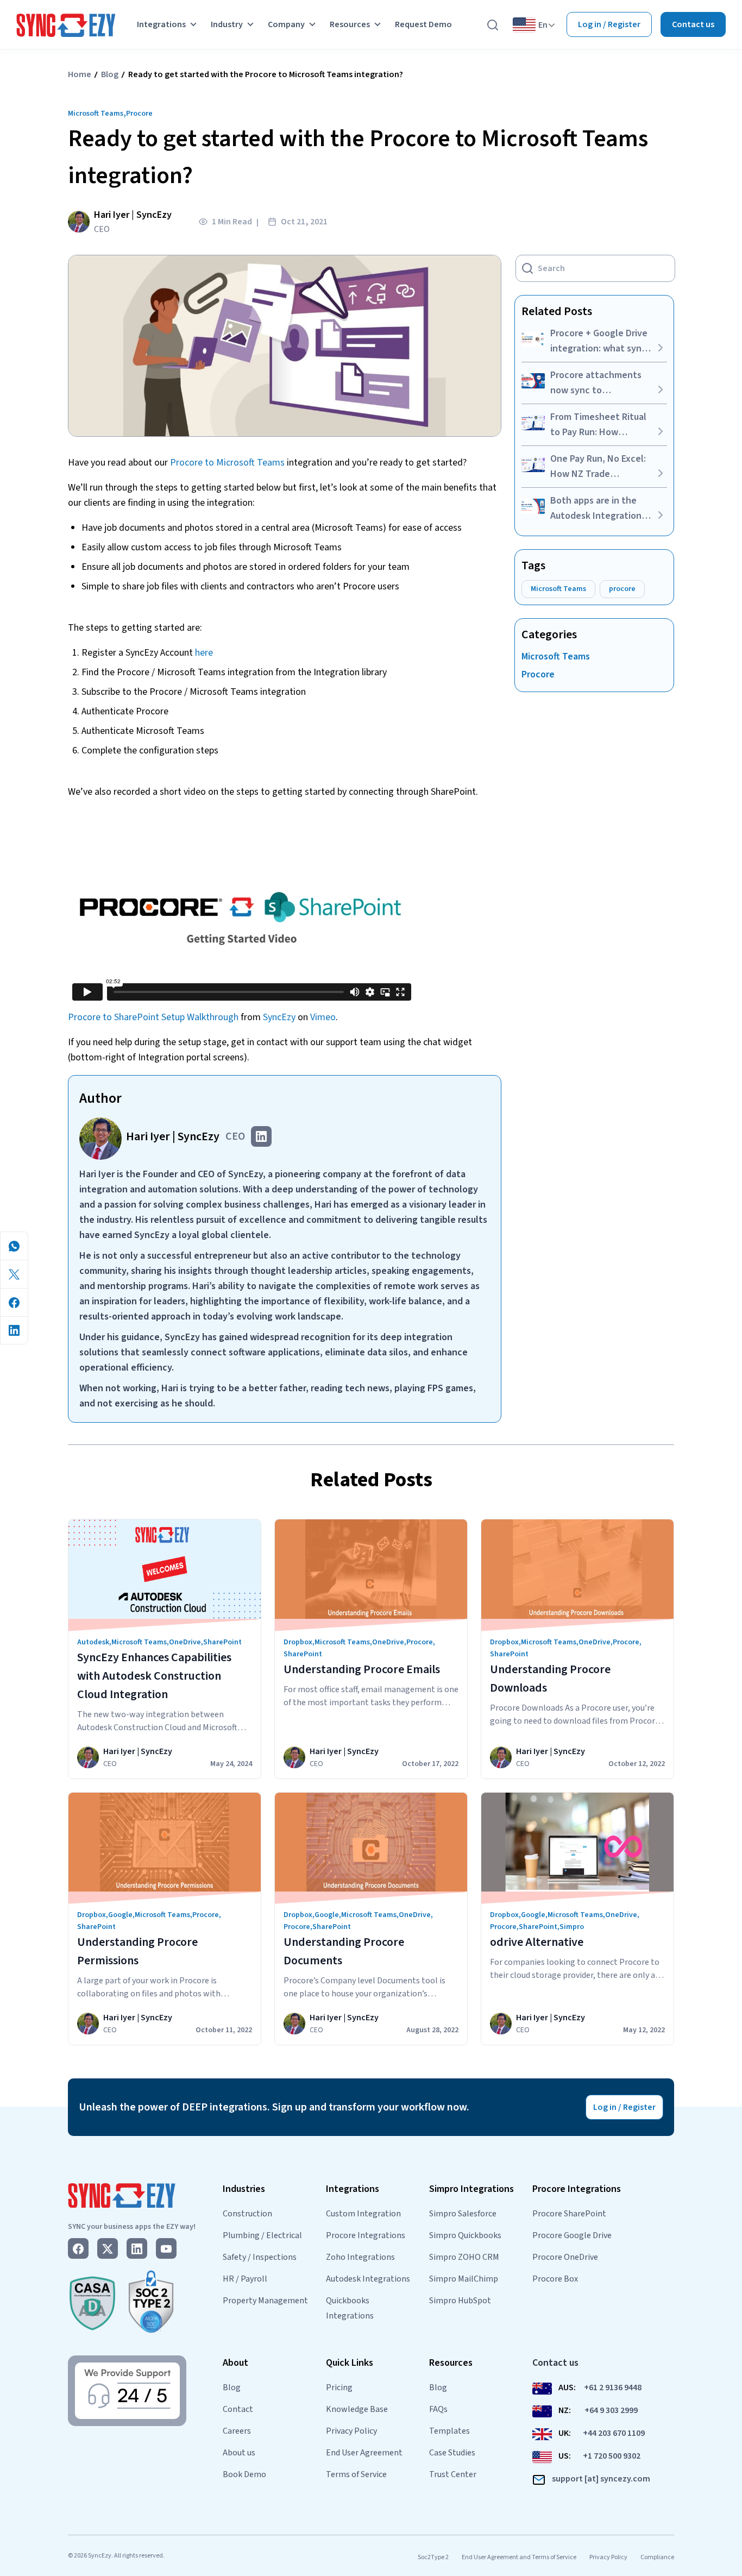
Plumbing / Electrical (262, 2235)
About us (239, 2453)
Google (120, 1915)
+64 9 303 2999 (611, 2410)
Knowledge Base (357, 2409)
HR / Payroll (245, 2279)
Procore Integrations (366, 2235)
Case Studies (452, 2453)
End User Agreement (364, 2453)
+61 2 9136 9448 (613, 2387)
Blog (110, 74)
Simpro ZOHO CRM (464, 2257)
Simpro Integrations (471, 2189)
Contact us (693, 24)
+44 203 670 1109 (614, 2433)
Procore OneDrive (565, 2257)
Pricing (339, 2387)
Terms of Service (356, 2474)
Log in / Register (609, 24)
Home (80, 74)
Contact (238, 2409)
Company (286, 24)
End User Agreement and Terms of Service (519, 2557)
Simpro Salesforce (463, 2214)
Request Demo (423, 24)
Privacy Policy (351, 2431)
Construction (247, 2214)
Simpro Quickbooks (465, 2235)
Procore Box (555, 2279)
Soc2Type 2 (433, 2557)
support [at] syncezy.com (601, 2479)
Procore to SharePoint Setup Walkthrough (153, 1017)
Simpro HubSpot (460, 2301)
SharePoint (222, 1642)
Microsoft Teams (96, 114)
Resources (350, 24)
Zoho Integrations (360, 2257)
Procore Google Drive (572, 2235)
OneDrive (185, 1642)
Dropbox (298, 1642)
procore (622, 589)
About (235, 2363)
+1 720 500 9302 (612, 2456)
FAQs (438, 2409)
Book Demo (244, 2474)
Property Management (265, 2301)
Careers (237, 2431)
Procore (139, 114)
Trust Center (453, 2474)
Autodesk (93, 1642)
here (204, 653)
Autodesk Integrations (368, 2279)
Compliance (657, 2557)
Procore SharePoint (569, 2214)
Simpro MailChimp (464, 2279)
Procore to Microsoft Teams (227, 463)
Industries (244, 2189)
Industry (227, 24)
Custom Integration (363, 2214)
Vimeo (323, 1017)
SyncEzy (279, 1017)
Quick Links (350, 2363)
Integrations (161, 24)
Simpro (572, 1927)
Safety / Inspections (260, 2257)
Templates (449, 2431)
